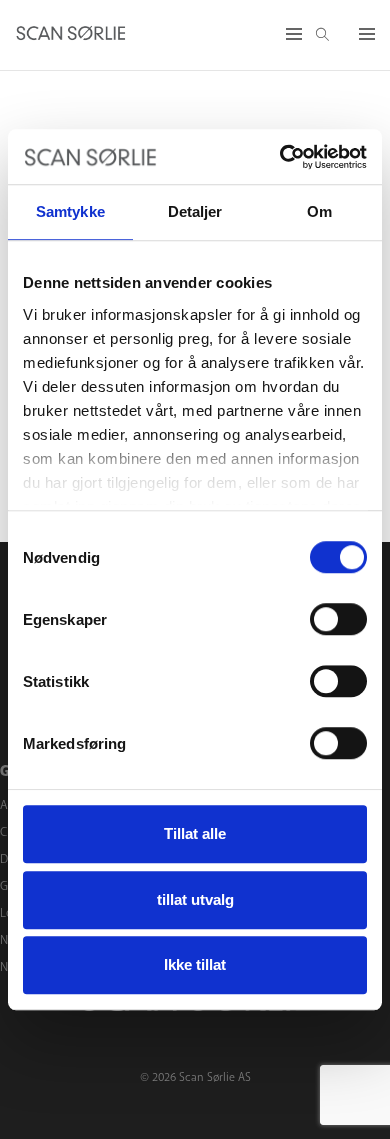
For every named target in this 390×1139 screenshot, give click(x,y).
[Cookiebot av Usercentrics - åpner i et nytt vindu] (280, 157)
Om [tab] (319, 211)
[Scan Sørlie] (71, 35)
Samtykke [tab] (70, 211)
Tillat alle (195, 833)
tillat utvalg (195, 899)
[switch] (338, 619)
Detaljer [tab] (195, 211)
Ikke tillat (195, 964)
